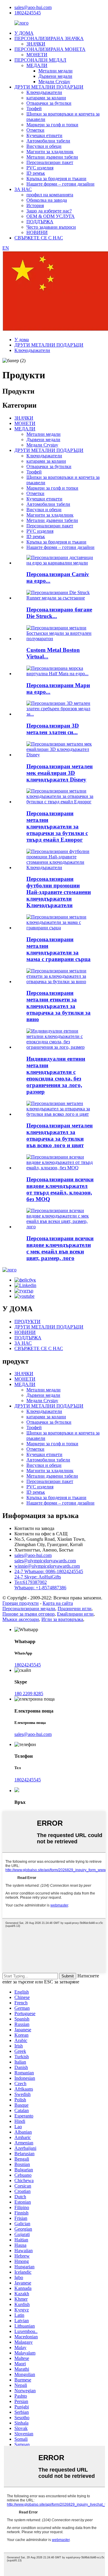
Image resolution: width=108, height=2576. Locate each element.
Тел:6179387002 (31, 1582)
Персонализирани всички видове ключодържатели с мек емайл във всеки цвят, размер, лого (60, 1248)
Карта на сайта (58, 1603)
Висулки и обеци (44, 146)
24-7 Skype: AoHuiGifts (38, 1577)
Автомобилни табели (48, 141)
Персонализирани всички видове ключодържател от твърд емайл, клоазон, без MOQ (60, 1189)
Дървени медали (55, 76)
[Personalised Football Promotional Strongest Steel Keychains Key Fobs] (60, 867)
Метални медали (55, 71)
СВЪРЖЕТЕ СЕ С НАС (39, 238)
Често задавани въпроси (51, 227)
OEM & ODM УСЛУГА (51, 216)
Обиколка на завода (47, 200)
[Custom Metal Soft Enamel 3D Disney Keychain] (60, 755)
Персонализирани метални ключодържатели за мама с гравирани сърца (58, 949)
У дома (22, 340)
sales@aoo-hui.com (33, 7)
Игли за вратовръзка (62, 1619)
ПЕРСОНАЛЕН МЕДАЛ (40, 60)
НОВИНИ (37, 232)
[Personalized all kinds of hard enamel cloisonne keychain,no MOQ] (60, 1168)
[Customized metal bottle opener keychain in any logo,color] (60, 1114)
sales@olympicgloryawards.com (45, 1561)
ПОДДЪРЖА (40, 222)
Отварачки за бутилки (49, 103)
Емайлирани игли (75, 1614)
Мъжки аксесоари (21, 1619)
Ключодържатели (44, 92)
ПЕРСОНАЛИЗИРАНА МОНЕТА (50, 49)
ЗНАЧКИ (36, 44)
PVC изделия (40, 168)
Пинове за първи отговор (28, 1614)
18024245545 (28, 13)
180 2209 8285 (29, 1694)
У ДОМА (24, 33)
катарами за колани (46, 98)
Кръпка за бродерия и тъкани (56, 179)
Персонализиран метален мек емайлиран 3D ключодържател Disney (60, 773)
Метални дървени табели (52, 157)
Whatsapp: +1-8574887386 (40, 1588)
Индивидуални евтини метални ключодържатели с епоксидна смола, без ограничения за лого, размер (56, 1075)
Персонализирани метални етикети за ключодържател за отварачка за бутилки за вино (58, 1006)
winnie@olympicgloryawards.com (47, 1566)
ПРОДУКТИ (27, 1322)
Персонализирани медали (29, 1609)
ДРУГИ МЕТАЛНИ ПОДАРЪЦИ (49, 87)
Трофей (34, 108)
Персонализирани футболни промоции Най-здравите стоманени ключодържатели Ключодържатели (59, 892)
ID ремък (36, 173)
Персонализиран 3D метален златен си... (53, 729)
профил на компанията (50, 195)
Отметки (35, 130)
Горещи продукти (21, 1603)
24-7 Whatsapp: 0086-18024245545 (49, 1571)
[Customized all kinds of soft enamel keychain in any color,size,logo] (60, 1227)
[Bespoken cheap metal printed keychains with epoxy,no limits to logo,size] (60, 1047)
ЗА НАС (23, 189)
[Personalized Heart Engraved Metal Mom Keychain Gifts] (60, 928)
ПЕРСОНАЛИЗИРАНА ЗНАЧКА (49, 38)
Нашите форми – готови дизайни (60, 184)
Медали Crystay (54, 82)
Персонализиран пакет (50, 162)
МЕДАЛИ (37, 65)
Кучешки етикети (44, 135)
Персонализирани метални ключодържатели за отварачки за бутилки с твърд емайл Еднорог (57, 826)
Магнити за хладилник (50, 152)
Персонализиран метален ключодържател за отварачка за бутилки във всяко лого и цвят (60, 1135)
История (35, 205)
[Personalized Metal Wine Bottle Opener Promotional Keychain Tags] (60, 982)
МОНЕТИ (37, 55)
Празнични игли (75, 1609)
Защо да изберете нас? (49, 211)
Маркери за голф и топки (52, 125)
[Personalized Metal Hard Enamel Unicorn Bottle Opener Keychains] (60, 802)
